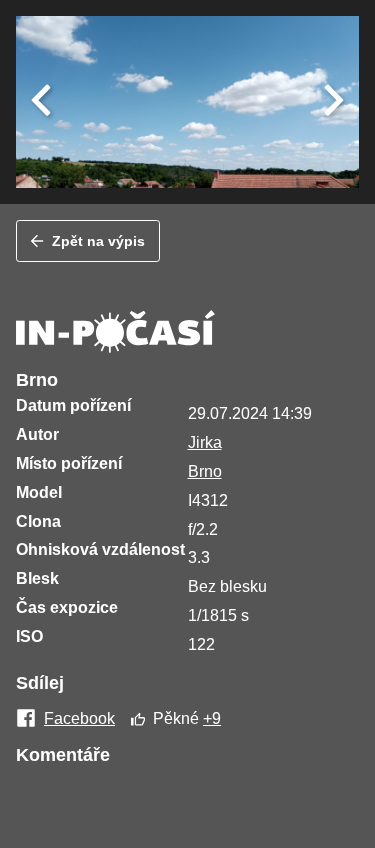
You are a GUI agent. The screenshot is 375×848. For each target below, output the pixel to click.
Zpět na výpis (98, 241)
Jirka (205, 442)
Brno (205, 471)
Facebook (79, 719)
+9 (212, 718)
